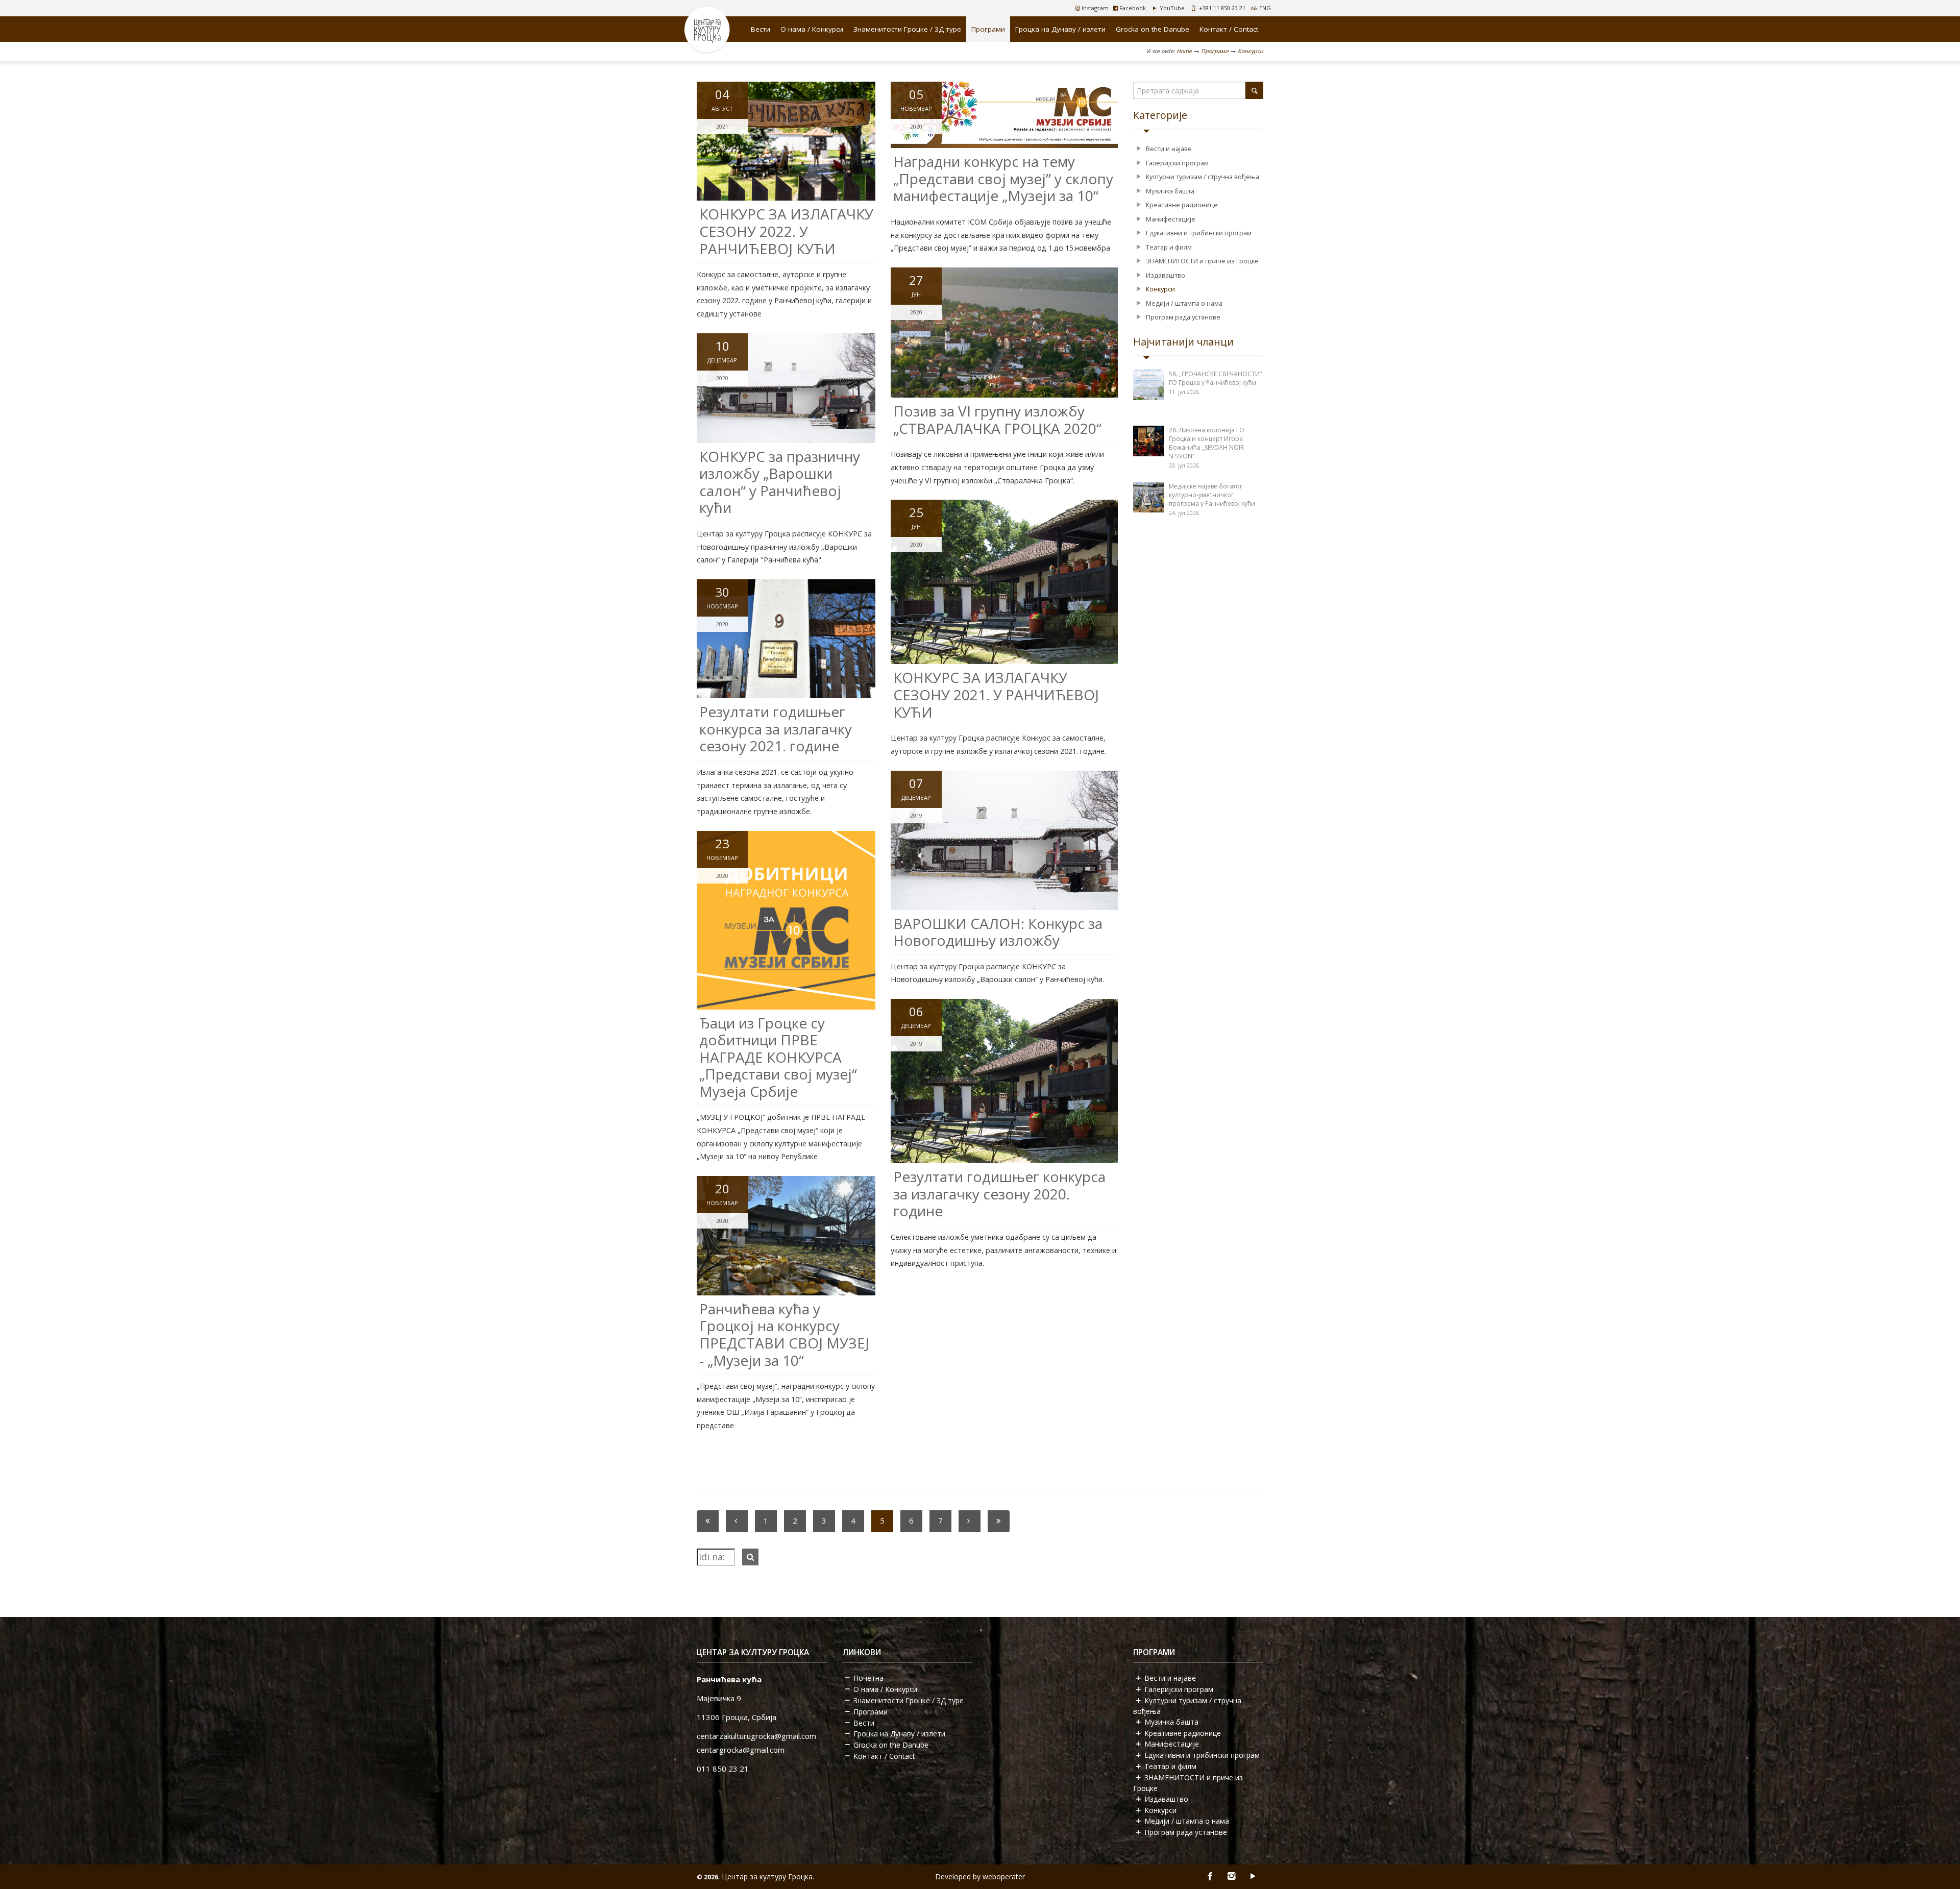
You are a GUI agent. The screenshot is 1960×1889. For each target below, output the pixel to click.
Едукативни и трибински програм (1199, 233)
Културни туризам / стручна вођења (1203, 177)
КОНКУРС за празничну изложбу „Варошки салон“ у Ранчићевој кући (780, 482)
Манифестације (1171, 219)
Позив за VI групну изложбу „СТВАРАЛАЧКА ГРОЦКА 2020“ (997, 420)
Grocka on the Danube (1153, 29)
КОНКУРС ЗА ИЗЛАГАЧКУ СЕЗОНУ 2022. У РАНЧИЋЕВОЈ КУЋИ (786, 231)
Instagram (1094, 8)
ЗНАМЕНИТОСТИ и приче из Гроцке (1202, 261)
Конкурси (1251, 51)
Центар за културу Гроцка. (768, 1876)
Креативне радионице (1182, 205)
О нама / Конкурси (812, 29)
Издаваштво (1166, 275)
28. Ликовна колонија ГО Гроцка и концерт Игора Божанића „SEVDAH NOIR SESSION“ (1207, 443)
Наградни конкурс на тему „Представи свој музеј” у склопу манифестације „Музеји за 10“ (1003, 178)
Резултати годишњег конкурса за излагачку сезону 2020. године (999, 1194)
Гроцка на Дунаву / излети (1060, 29)
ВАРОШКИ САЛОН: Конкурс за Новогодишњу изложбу (998, 932)
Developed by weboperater (980, 1876)
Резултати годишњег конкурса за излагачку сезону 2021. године (776, 729)
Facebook (1132, 8)
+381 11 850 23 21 (1222, 8)
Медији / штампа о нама (1184, 303)
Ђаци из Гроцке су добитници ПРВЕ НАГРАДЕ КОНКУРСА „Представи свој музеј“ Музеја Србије (778, 1057)
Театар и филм (1169, 247)
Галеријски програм (1177, 163)
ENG (1265, 8)
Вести (761, 29)
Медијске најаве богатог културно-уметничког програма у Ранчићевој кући (1212, 495)
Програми (988, 29)
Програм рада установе (1183, 317)
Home (1184, 51)
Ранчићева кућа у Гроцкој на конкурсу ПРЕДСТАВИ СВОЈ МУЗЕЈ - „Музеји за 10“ (784, 1334)
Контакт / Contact (1229, 29)
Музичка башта (1170, 191)
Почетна (868, 1678)
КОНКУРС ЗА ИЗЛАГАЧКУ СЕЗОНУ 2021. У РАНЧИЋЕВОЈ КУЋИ (996, 694)
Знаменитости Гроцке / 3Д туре (907, 29)
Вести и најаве (1169, 149)
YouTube (1171, 8)
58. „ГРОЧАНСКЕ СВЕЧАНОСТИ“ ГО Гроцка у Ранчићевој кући (1215, 378)
